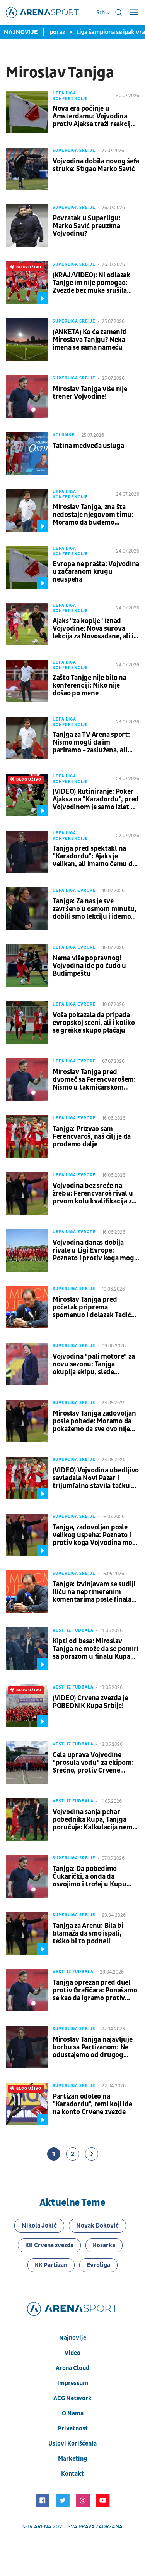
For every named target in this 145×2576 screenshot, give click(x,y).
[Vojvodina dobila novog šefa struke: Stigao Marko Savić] (27, 169)
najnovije (73, 2338)
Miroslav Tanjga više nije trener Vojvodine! (90, 393)
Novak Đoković (97, 2226)
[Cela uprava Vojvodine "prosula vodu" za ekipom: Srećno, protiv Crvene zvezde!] (27, 1763)
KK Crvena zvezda (49, 2245)
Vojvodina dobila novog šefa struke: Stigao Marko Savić (96, 165)
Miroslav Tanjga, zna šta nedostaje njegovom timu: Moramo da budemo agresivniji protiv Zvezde (93, 515)
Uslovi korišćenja (72, 2444)
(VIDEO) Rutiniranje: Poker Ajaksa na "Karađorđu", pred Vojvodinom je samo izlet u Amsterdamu (96, 800)
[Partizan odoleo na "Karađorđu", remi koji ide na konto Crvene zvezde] (27, 2104)
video (72, 2353)
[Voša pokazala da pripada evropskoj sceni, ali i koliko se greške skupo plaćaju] (27, 1023)
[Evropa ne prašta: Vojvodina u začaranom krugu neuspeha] (27, 567)
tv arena (39, 2527)
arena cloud (72, 2368)
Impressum (73, 2383)
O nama (73, 2413)
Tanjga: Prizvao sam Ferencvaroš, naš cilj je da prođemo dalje (92, 1137)
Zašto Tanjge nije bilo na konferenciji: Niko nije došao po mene (90, 686)
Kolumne (64, 435)
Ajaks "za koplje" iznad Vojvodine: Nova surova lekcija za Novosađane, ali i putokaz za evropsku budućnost (93, 629)
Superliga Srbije (74, 150)
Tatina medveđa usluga (88, 446)
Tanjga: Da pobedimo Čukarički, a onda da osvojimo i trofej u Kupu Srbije (90, 1877)
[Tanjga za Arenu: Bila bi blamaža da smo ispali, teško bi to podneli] (27, 1933)
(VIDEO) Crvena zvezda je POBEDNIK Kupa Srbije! (90, 1702)
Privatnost (73, 2428)
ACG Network (72, 2398)
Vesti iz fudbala (73, 1630)
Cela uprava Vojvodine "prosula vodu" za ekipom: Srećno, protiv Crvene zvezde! (93, 1763)
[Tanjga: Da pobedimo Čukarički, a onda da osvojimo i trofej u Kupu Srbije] (27, 1876)
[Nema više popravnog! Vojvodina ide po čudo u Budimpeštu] (27, 966)
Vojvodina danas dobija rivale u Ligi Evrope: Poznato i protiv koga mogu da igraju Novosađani (95, 1251)
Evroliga (98, 2265)
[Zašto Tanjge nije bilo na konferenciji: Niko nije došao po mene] (27, 681)
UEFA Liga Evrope (74, 890)
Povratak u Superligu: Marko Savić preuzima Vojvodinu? (87, 226)
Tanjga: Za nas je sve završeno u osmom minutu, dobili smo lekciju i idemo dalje (95, 909)
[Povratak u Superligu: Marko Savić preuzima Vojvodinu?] (27, 226)
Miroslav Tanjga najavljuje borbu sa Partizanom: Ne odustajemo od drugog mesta (92, 2047)
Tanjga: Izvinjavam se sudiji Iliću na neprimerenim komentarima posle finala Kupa (94, 1592)
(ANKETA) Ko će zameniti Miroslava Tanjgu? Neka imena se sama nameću (90, 340)
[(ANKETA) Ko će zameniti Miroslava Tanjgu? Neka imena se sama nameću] (27, 340)
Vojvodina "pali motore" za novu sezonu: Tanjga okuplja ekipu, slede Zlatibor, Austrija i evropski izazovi (94, 1364)
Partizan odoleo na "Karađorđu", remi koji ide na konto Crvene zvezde (92, 2104)
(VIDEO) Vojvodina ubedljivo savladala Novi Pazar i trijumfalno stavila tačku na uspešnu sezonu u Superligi (96, 1478)
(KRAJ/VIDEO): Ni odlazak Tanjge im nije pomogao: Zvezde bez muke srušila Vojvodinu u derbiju (91, 283)
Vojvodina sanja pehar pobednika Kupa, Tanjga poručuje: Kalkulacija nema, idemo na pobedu (95, 1820)
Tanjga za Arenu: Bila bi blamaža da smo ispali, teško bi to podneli (88, 1934)
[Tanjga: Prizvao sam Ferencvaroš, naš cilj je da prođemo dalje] (27, 1136)
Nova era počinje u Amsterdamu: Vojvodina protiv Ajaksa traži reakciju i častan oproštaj (95, 117)
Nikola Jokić (39, 2226)
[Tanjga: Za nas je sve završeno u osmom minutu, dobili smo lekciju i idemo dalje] (27, 909)
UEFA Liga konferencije (70, 96)
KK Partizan (51, 2265)
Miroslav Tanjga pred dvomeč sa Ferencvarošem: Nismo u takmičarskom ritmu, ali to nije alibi (94, 1080)
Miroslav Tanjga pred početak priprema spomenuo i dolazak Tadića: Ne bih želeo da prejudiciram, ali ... (94, 1308)
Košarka (104, 2245)
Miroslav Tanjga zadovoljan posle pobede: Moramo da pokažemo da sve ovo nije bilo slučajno (94, 1421)
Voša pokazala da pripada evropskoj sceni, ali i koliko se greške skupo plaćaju (94, 1023)
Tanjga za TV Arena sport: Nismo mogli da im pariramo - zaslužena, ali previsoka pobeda (91, 743)
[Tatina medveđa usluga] (27, 453)
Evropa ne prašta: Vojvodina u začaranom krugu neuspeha (96, 572)
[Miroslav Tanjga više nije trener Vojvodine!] (27, 396)
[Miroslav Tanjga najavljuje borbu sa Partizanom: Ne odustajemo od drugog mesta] (27, 2047)
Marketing (72, 2459)
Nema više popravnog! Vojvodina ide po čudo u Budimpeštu (89, 966)
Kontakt (72, 2474)
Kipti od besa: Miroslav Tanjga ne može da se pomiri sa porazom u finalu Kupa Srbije (96, 1649)
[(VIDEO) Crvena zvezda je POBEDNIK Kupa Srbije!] (27, 1706)
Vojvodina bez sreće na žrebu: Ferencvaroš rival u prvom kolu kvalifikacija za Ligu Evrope (94, 1194)
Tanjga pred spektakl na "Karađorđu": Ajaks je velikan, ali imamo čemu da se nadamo (94, 856)
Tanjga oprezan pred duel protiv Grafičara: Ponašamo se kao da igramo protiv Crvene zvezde (95, 1991)
